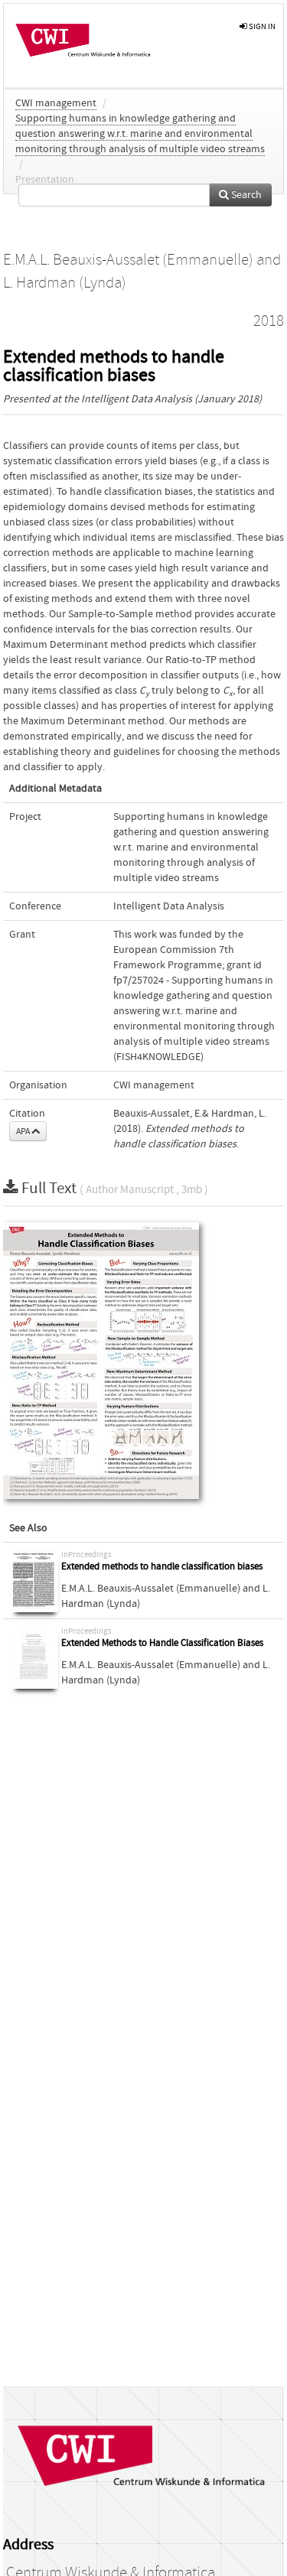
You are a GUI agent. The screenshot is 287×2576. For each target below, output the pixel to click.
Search (245, 195)
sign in (261, 26)
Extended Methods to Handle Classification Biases (162, 1643)
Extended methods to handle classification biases (162, 1567)
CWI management (56, 103)
